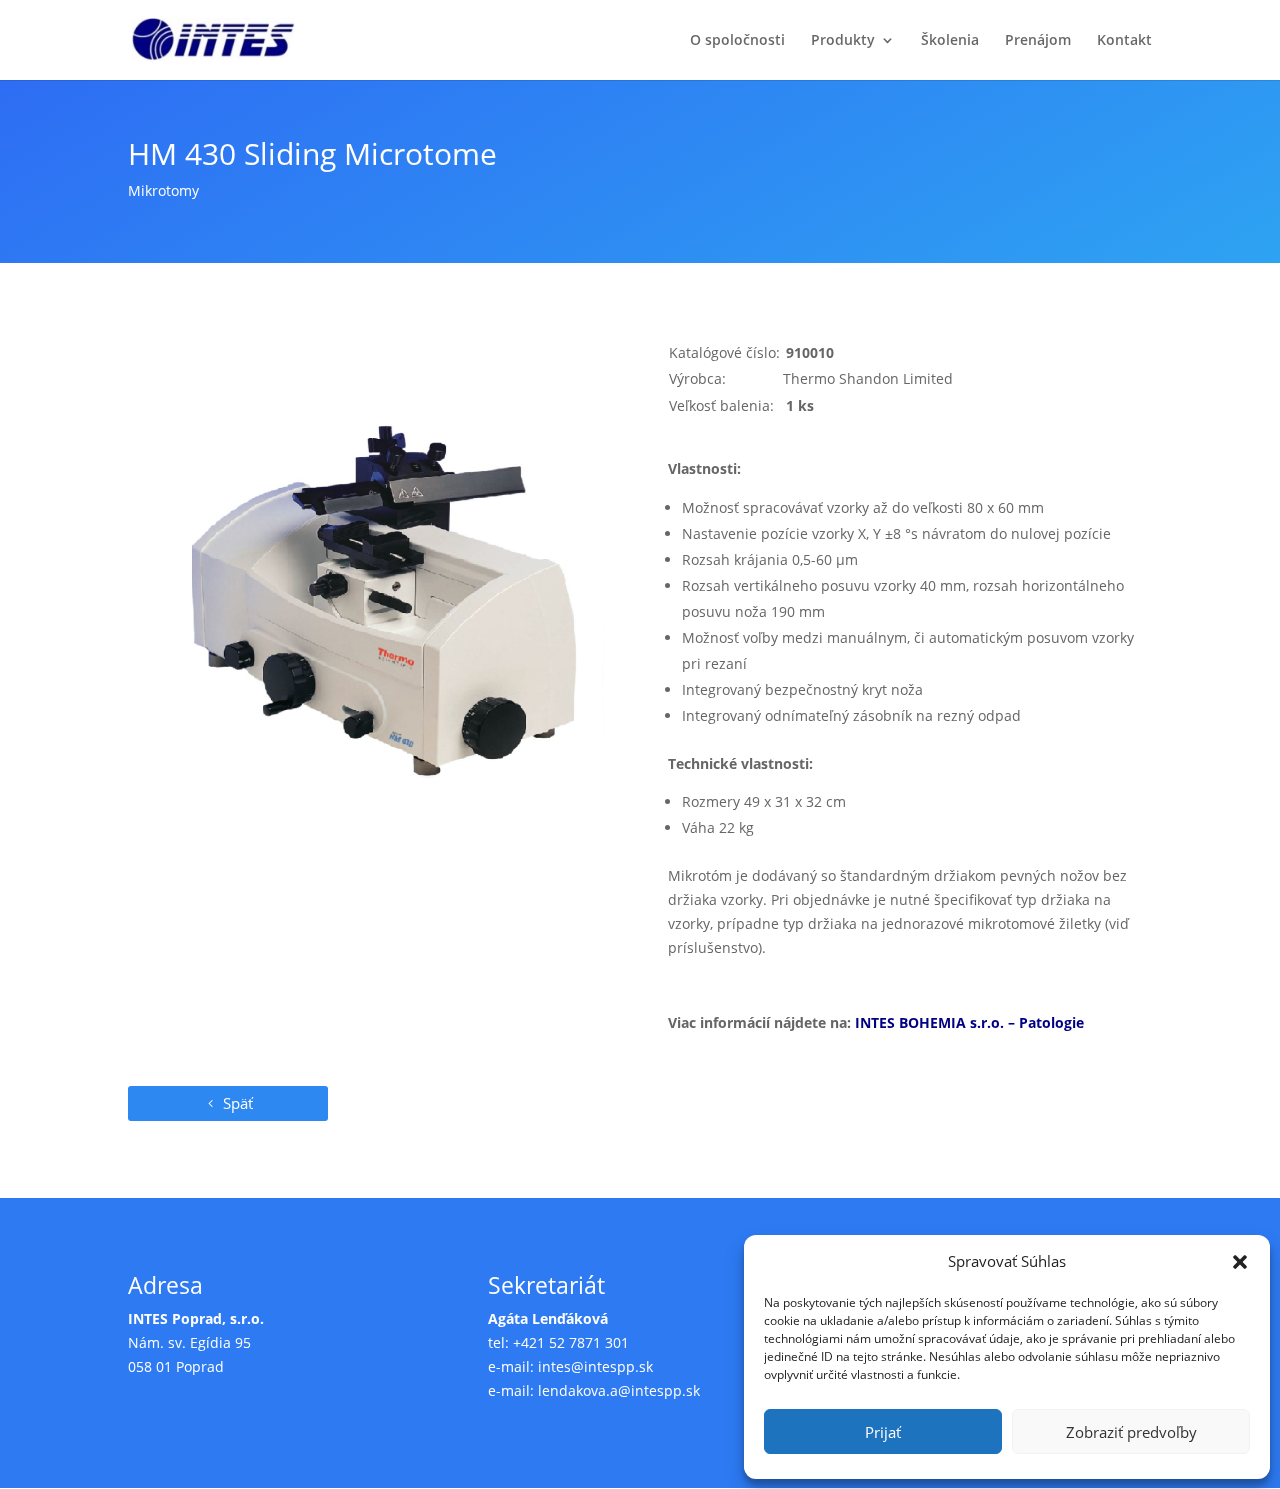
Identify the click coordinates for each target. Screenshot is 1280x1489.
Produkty (843, 41)
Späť (238, 1103)
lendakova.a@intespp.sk (619, 1390)
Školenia (950, 41)
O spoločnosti (737, 41)
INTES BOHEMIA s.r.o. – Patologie (969, 1022)
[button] (1240, 1262)
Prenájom (1038, 41)
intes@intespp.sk (595, 1366)
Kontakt (1124, 41)
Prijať (883, 1432)
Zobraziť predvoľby (1131, 1432)
